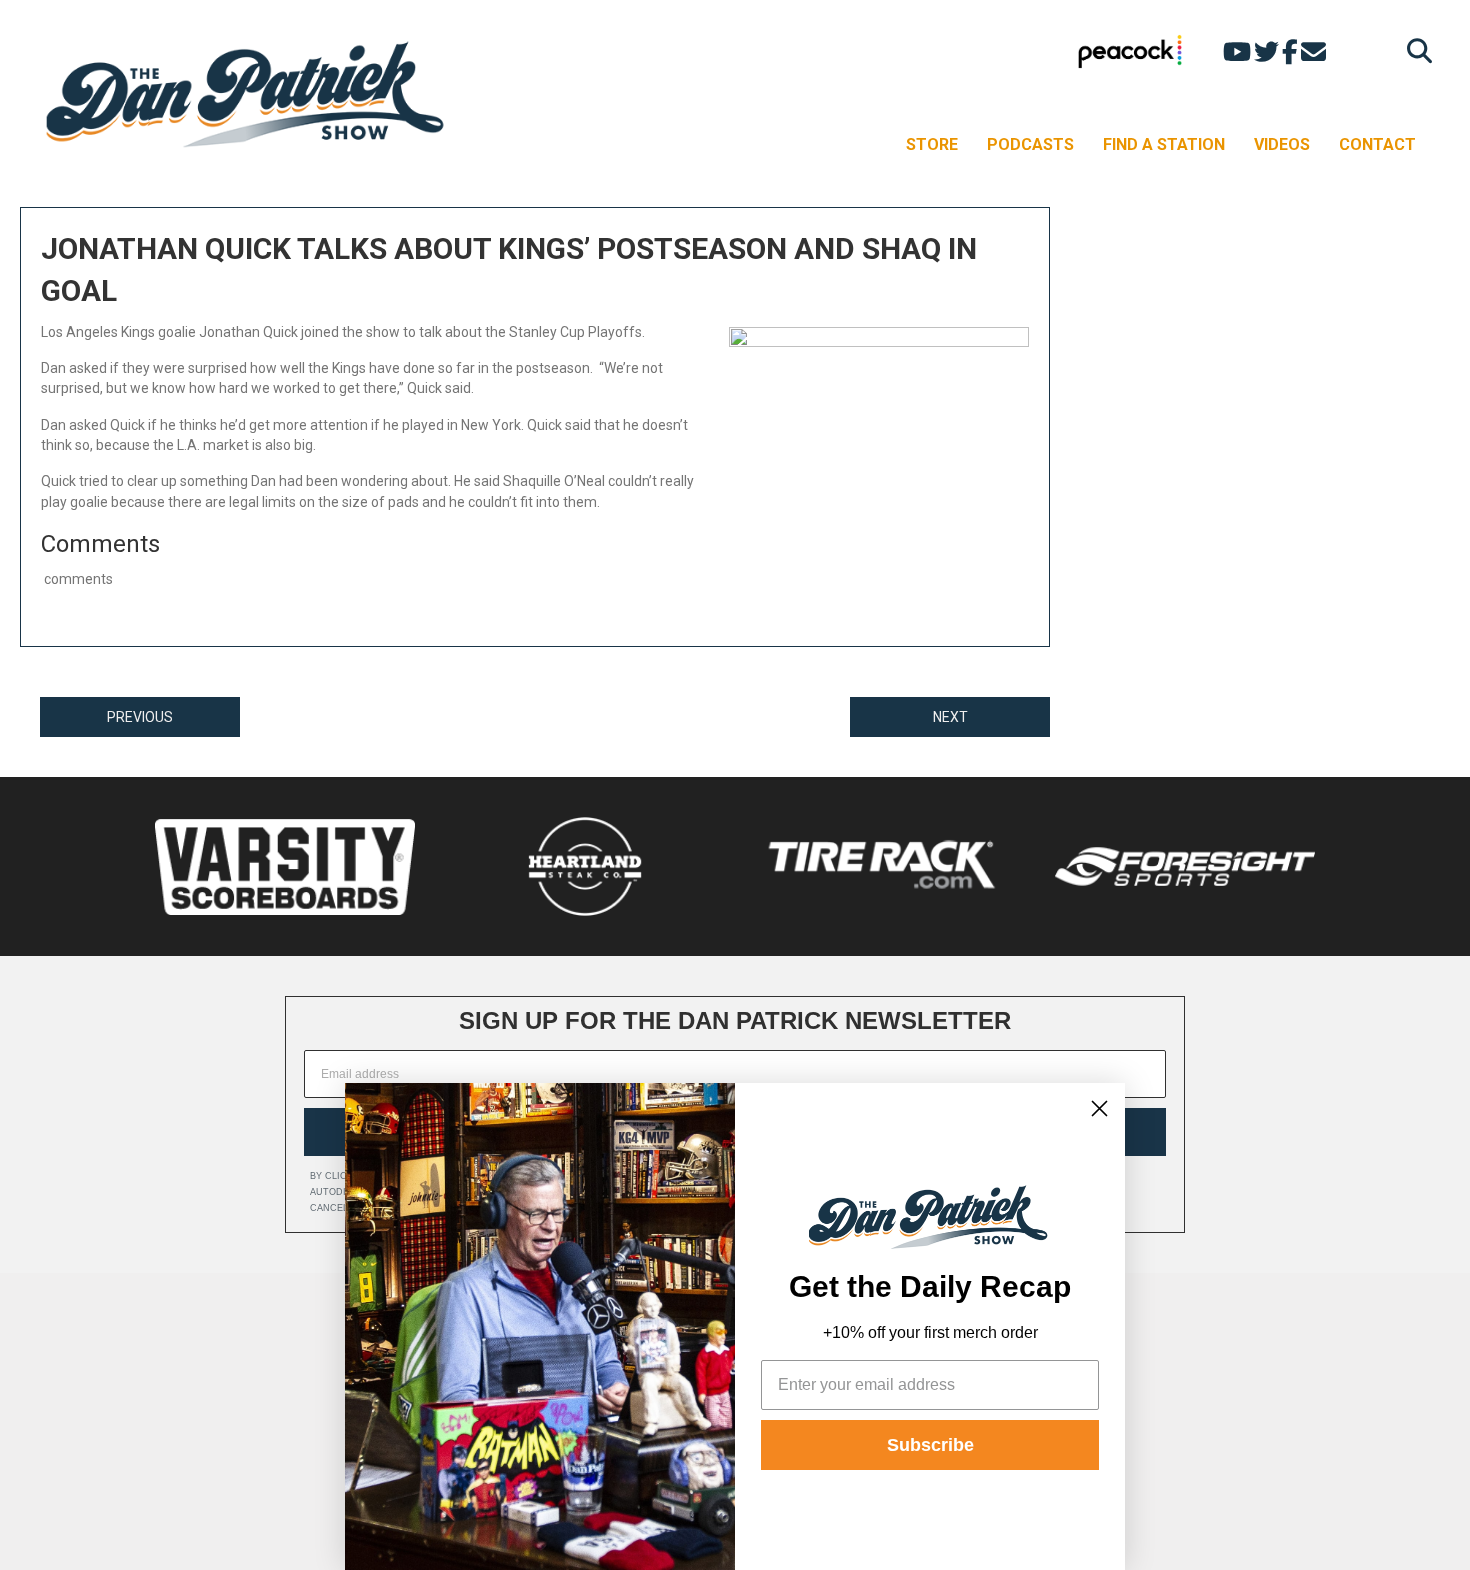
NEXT (950, 717)
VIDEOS (1282, 144)
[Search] (1414, 50)
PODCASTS (1030, 144)
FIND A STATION (1164, 144)
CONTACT (1377, 144)
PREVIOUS (140, 717)
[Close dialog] (1099, 1108)
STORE (932, 144)
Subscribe (930, 1445)
